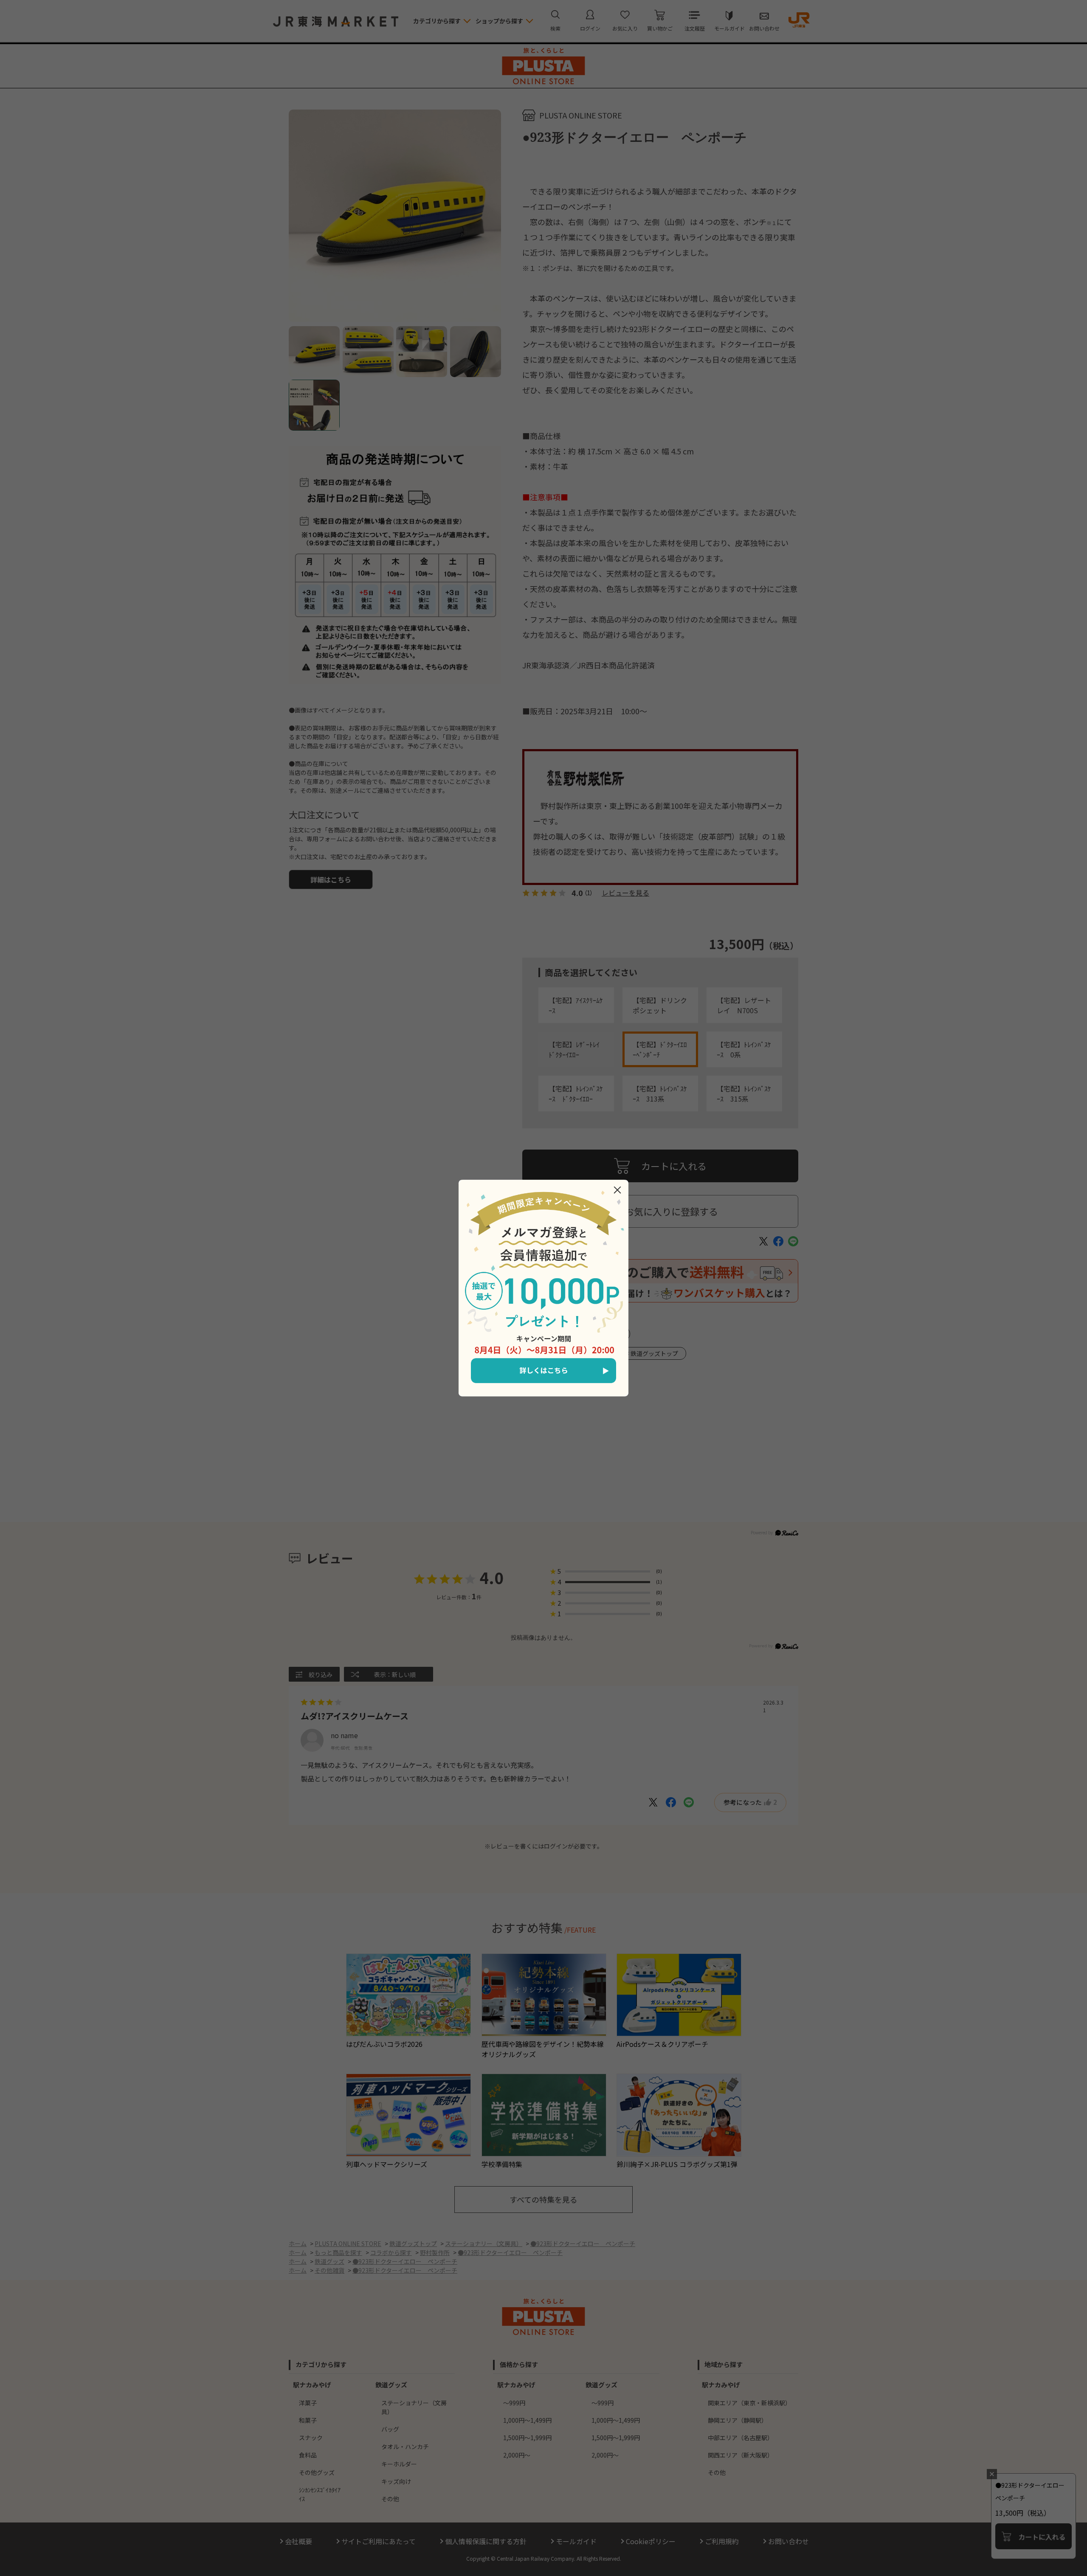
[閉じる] (617, 1190)
